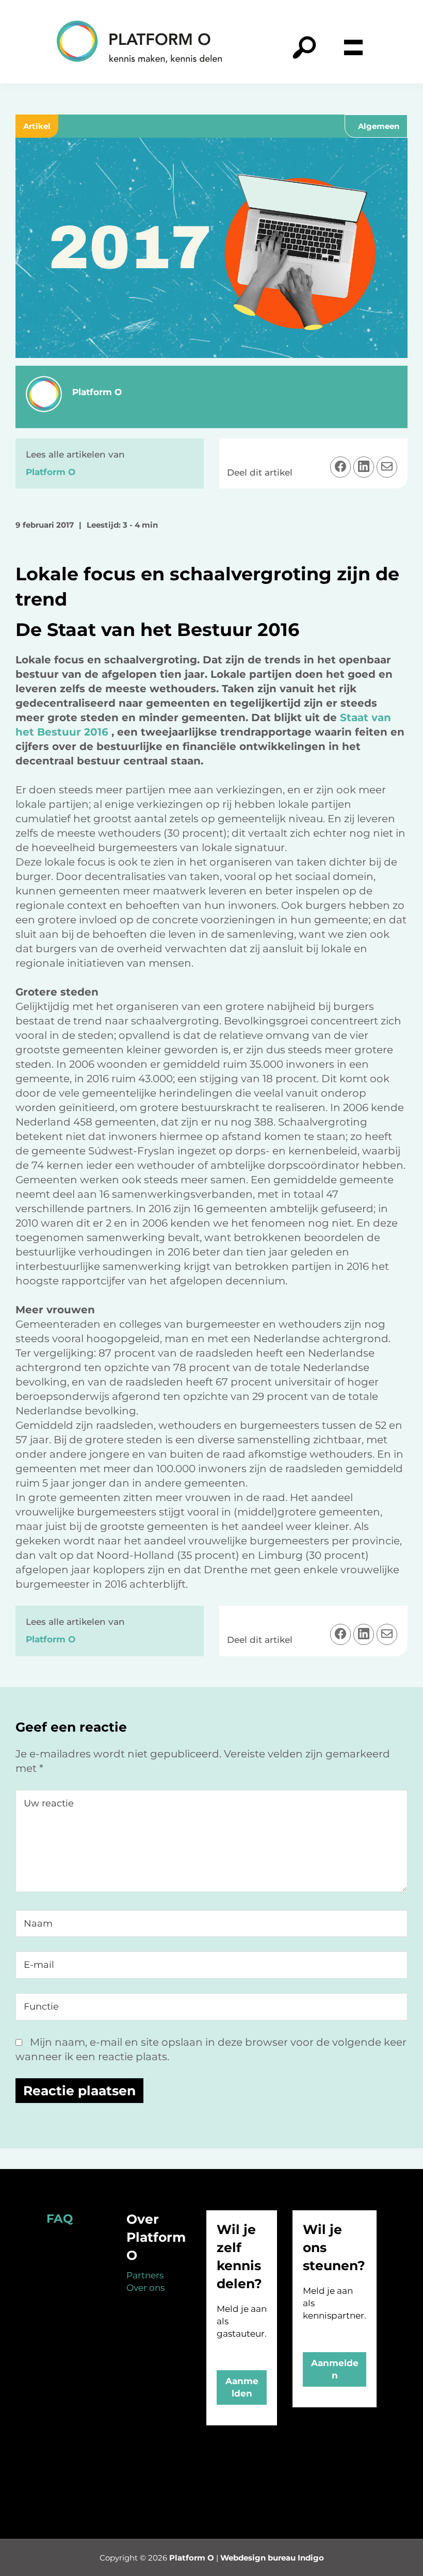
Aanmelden (242, 2387)
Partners (145, 2275)
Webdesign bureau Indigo (272, 2558)
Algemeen (379, 126)
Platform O (192, 2558)
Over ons (145, 2288)
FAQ (60, 2219)
